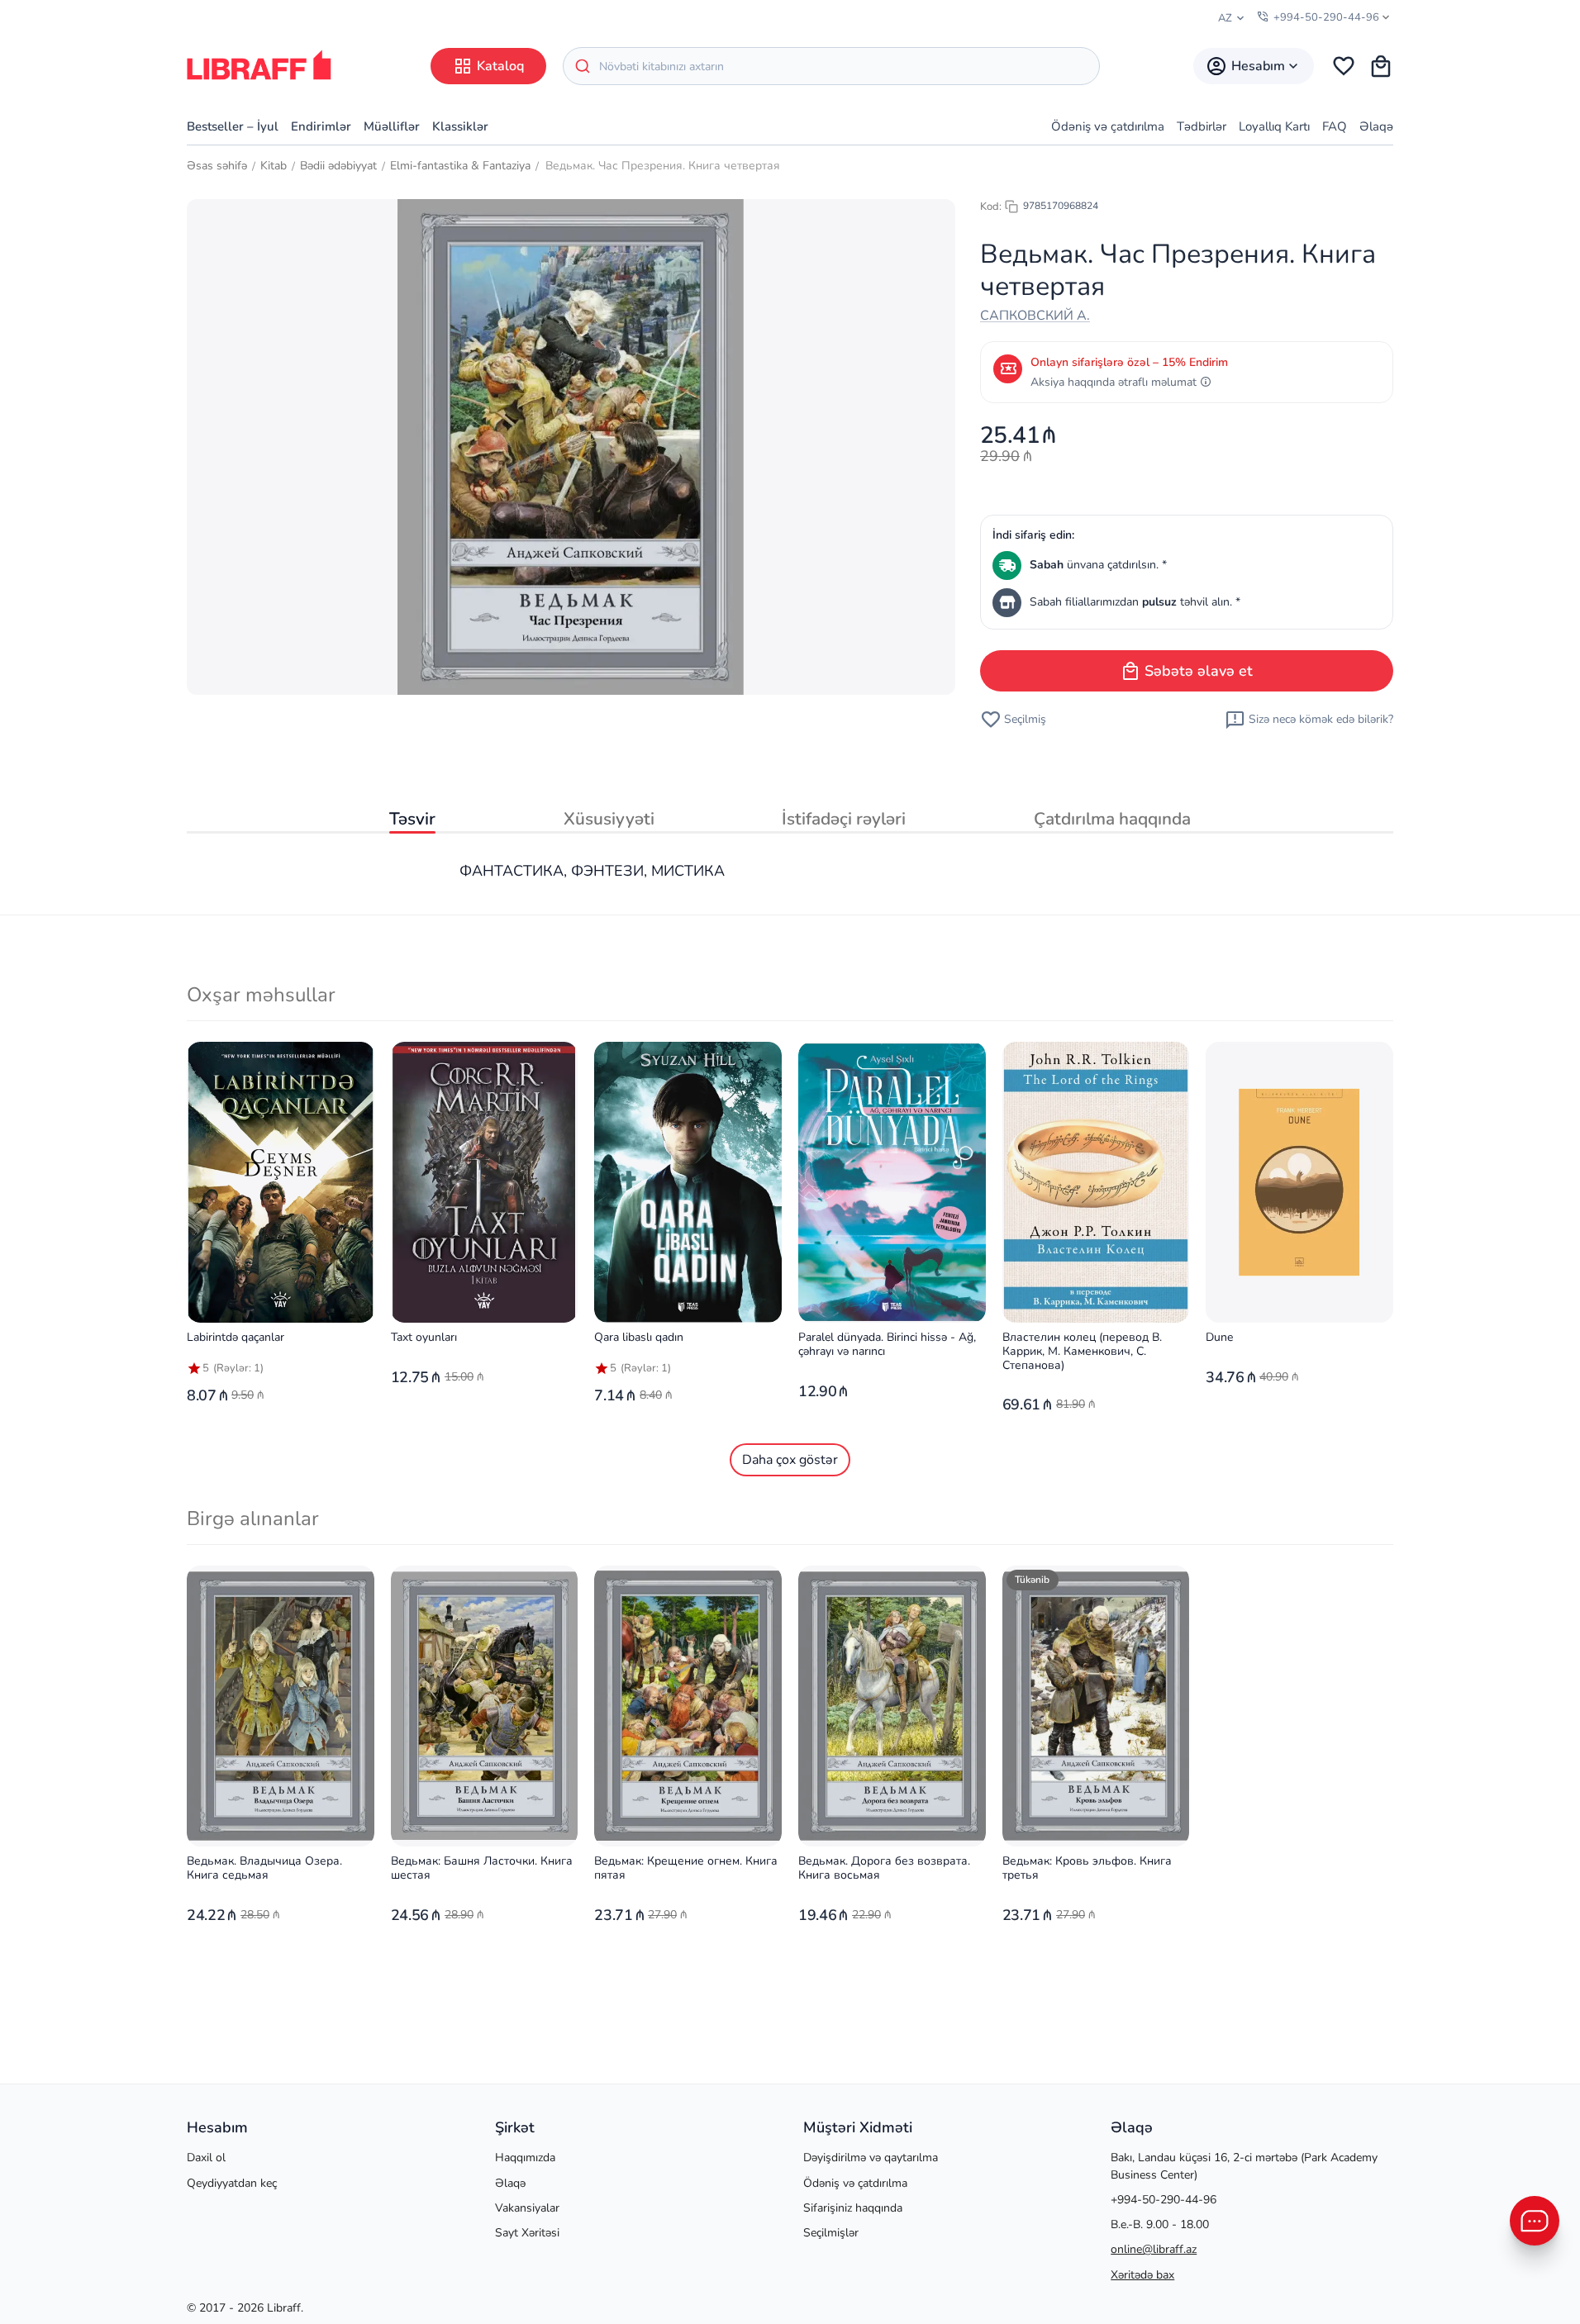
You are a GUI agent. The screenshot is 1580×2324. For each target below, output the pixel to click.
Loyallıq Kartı (1274, 126)
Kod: (991, 207)
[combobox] (831, 66)
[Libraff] (259, 65)
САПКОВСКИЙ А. (1035, 316)
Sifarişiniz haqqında (853, 2208)
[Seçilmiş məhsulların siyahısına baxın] (1344, 66)
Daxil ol (206, 2158)
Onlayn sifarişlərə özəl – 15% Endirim (1129, 362)
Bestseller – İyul (233, 126)
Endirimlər (321, 126)
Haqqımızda (525, 2158)
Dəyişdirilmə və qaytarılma (871, 2158)
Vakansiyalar (527, 2208)
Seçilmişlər (831, 2233)
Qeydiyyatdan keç (232, 2183)
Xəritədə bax (1142, 2275)
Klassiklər (460, 126)
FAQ (1335, 126)
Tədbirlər (1202, 126)
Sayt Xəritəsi (527, 2233)
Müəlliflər (392, 126)
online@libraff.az (1154, 2249)
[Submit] (581, 66)
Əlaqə (1376, 126)
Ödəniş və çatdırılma (1108, 126)
